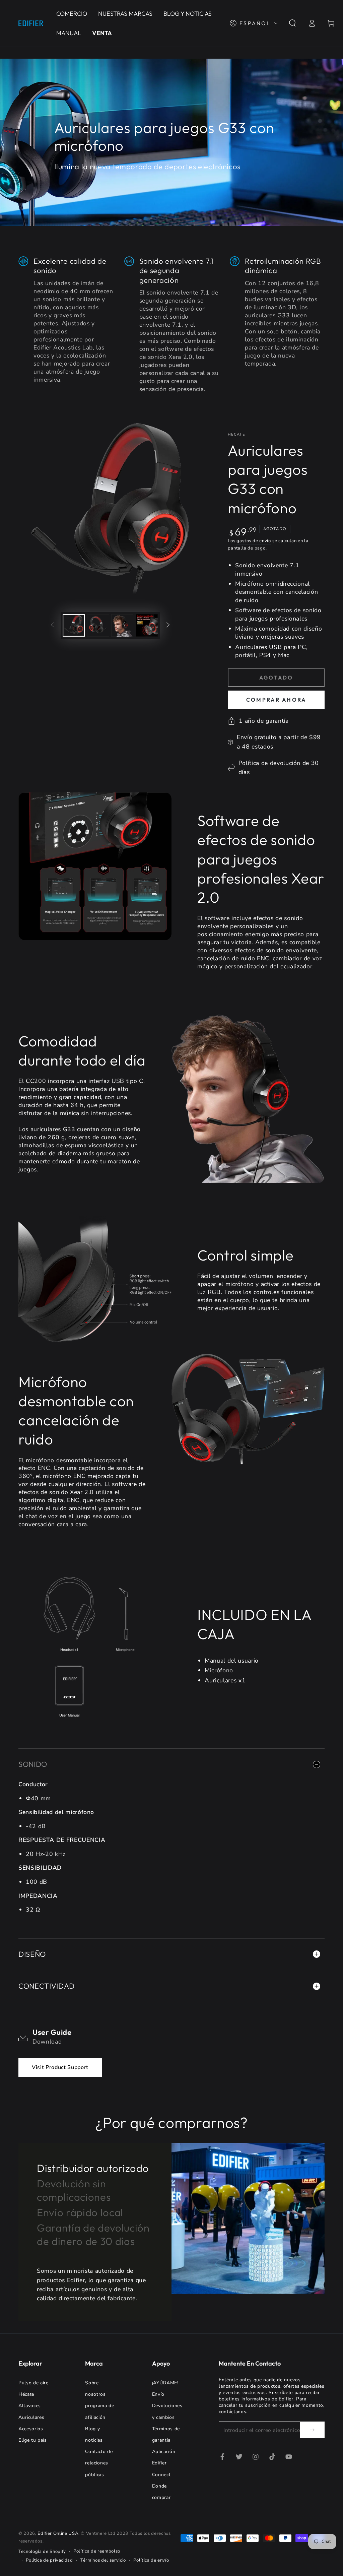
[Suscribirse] (312, 2430)
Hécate (26, 2394)
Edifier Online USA (58, 2533)
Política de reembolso (97, 2551)
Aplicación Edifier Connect (164, 2463)
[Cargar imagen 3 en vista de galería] (122, 625)
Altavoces (30, 2406)
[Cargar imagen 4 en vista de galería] (147, 625)
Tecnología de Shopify (42, 2552)
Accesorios (31, 2429)
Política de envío (151, 2560)
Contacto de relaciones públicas (99, 2463)
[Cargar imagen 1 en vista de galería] (74, 625)
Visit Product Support (60, 2067)
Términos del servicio (103, 2560)
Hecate (236, 434)
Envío (158, 2394)
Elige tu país (33, 2440)
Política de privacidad (49, 2560)
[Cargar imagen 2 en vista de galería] (98, 625)
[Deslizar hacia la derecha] (168, 625)
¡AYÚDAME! (165, 2383)
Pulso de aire (33, 2383)
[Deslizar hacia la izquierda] (52, 625)
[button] (293, 23)
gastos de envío (254, 541)
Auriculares (31, 2417)
